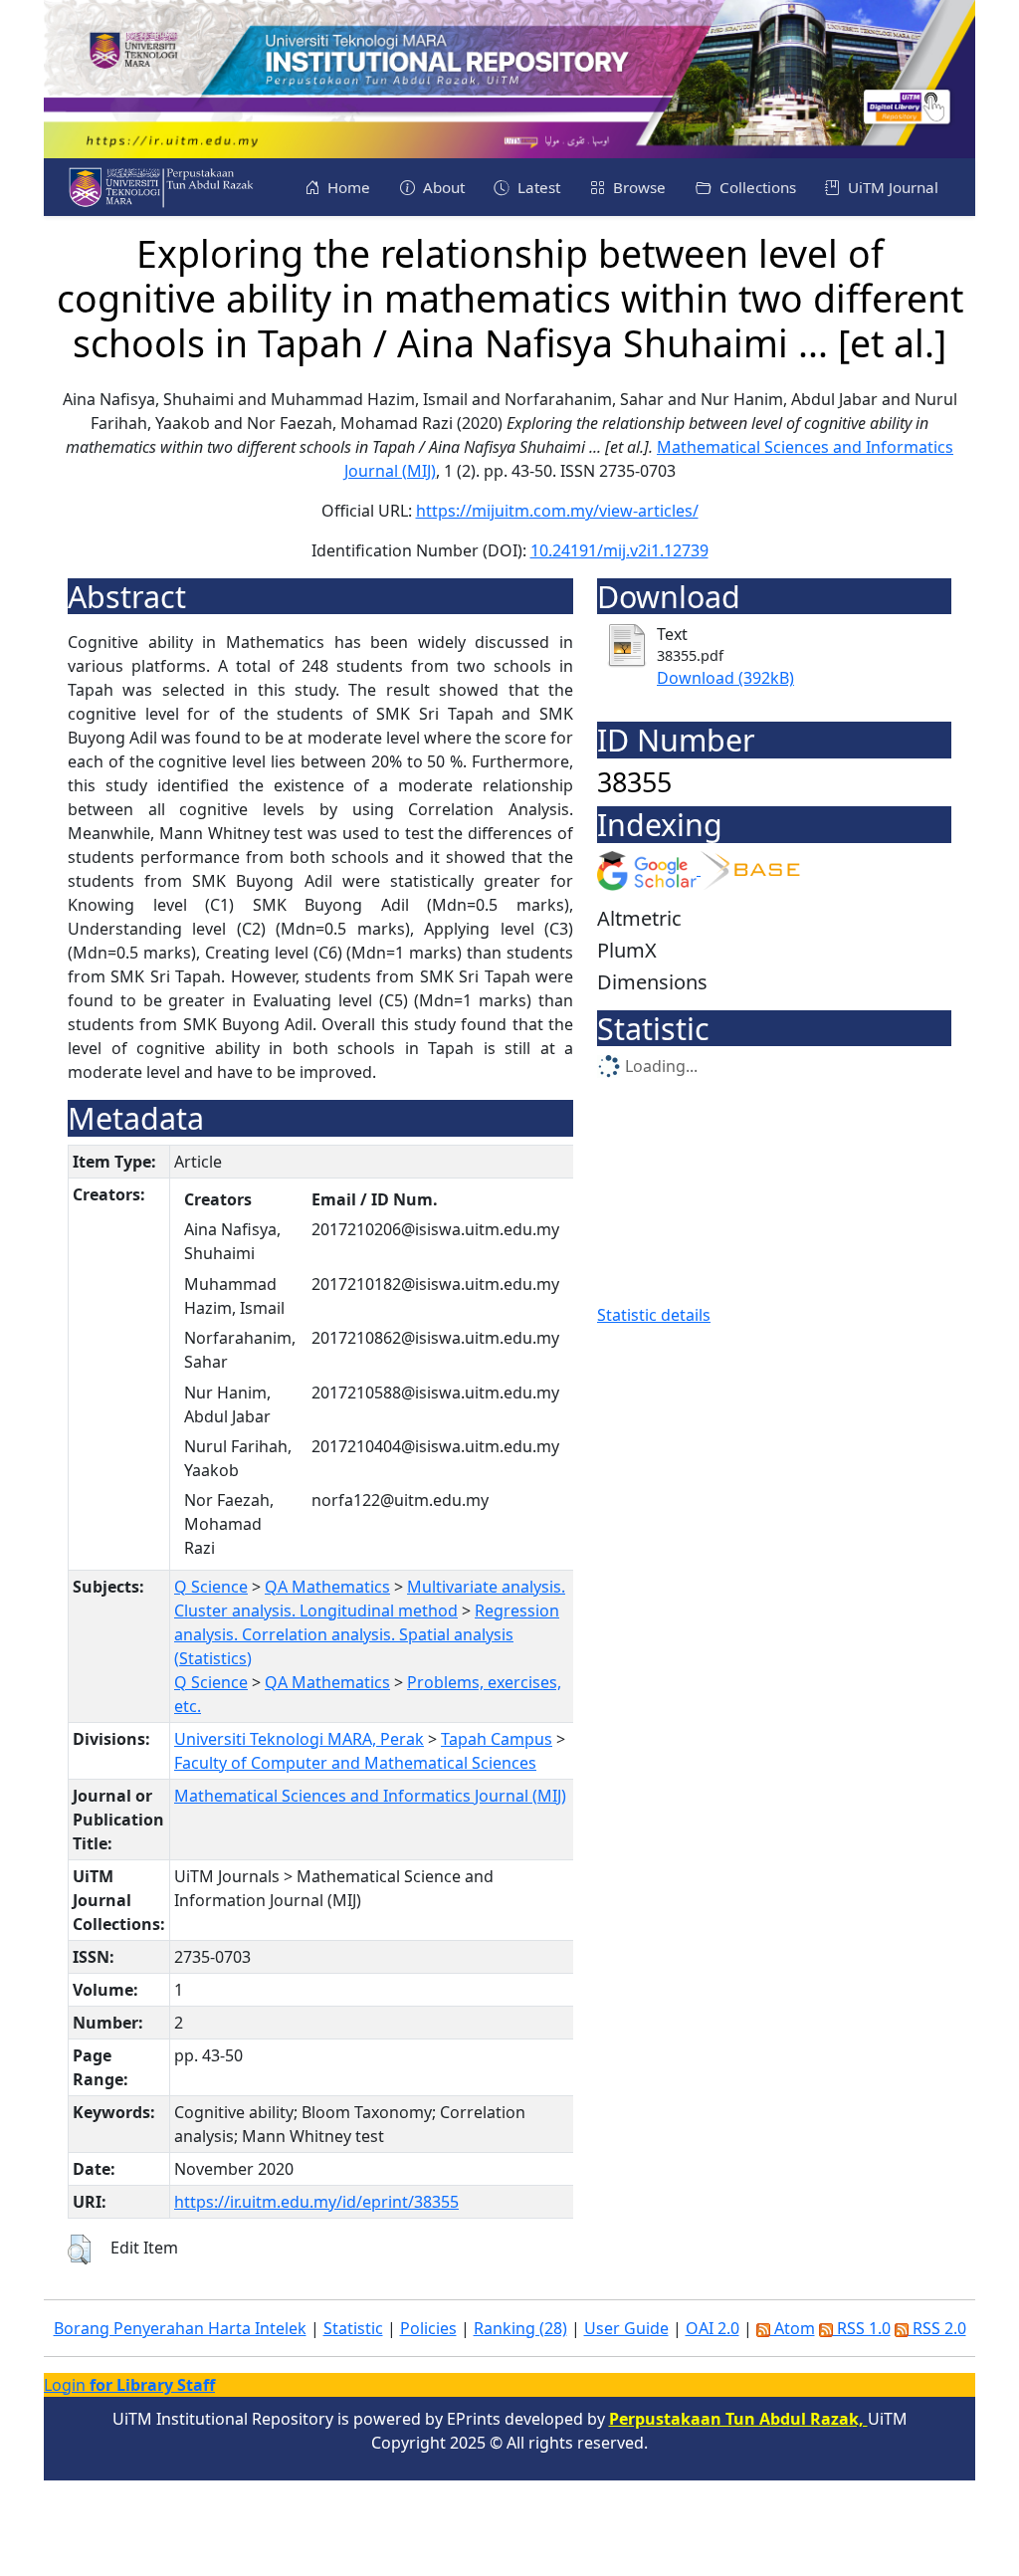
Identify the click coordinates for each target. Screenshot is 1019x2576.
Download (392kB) (725, 678)
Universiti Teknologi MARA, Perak (299, 1739)
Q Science (211, 1587)
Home (347, 187)
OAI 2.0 (713, 2328)
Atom (793, 2328)
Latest (537, 187)
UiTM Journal (891, 187)
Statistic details (654, 1315)
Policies (428, 2328)
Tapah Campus (497, 1739)
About (442, 187)
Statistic (353, 2328)
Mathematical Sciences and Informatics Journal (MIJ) (370, 1796)
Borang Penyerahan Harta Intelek (180, 2328)
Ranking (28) (520, 2328)
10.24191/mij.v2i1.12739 (619, 550)
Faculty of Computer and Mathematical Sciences (355, 1763)
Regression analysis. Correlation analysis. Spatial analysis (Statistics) (367, 1634)
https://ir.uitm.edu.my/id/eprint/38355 (316, 2202)
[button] (79, 2250)
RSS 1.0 (862, 2328)
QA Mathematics (327, 1587)
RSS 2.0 (937, 2328)
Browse (637, 187)
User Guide (626, 2328)
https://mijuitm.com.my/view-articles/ (557, 511)
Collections (756, 187)
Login (129, 2385)
